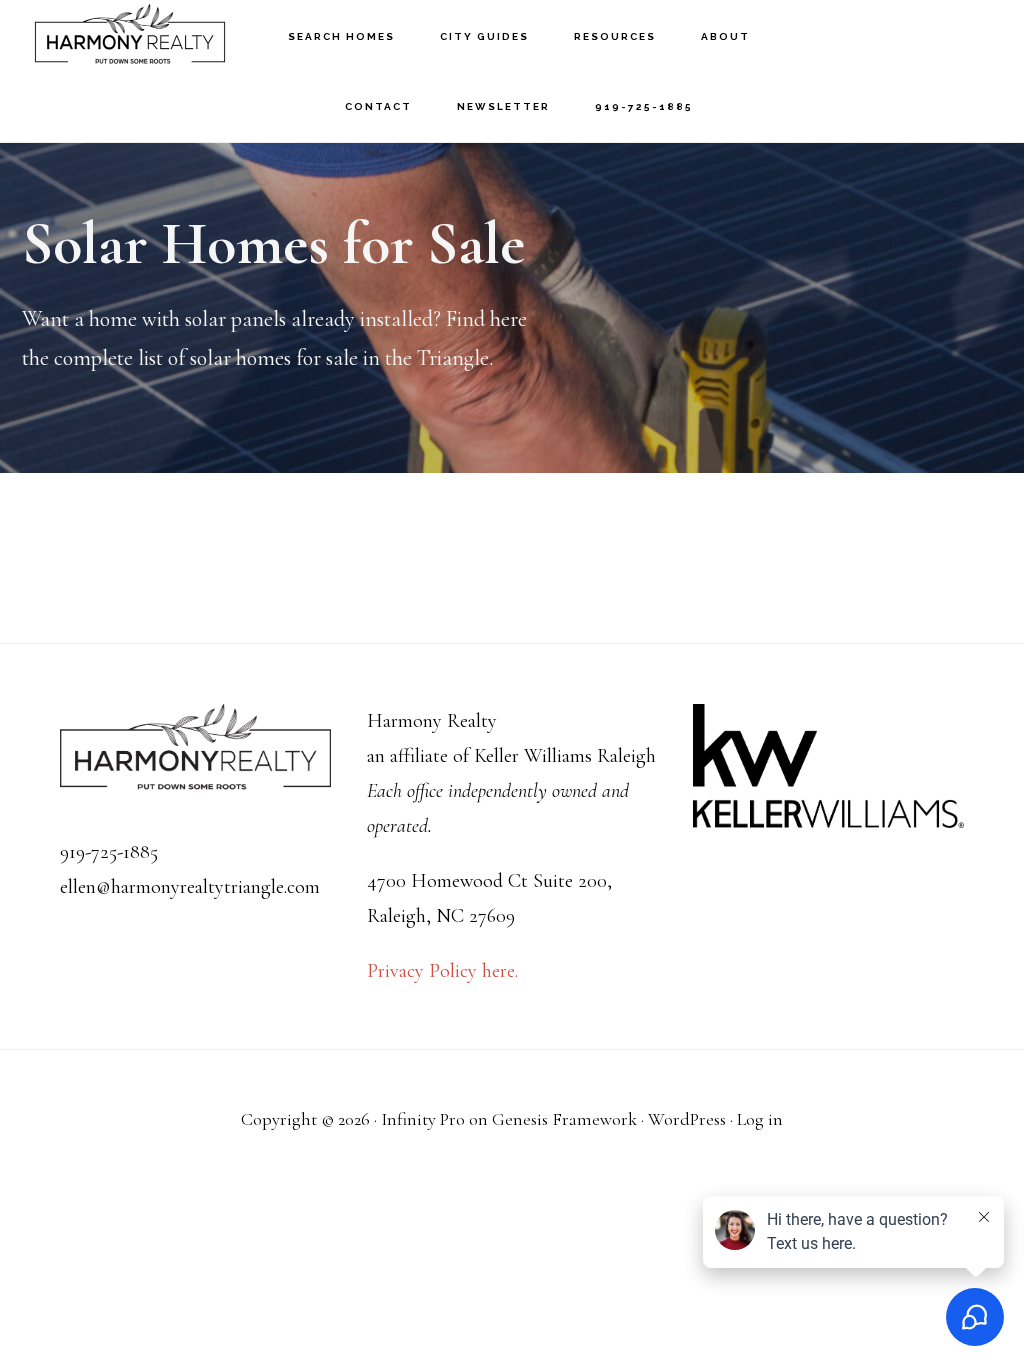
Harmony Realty (130, 35)
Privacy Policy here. (442, 971)
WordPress (687, 1119)
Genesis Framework (564, 1119)
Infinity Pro (423, 1119)
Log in (760, 1119)
